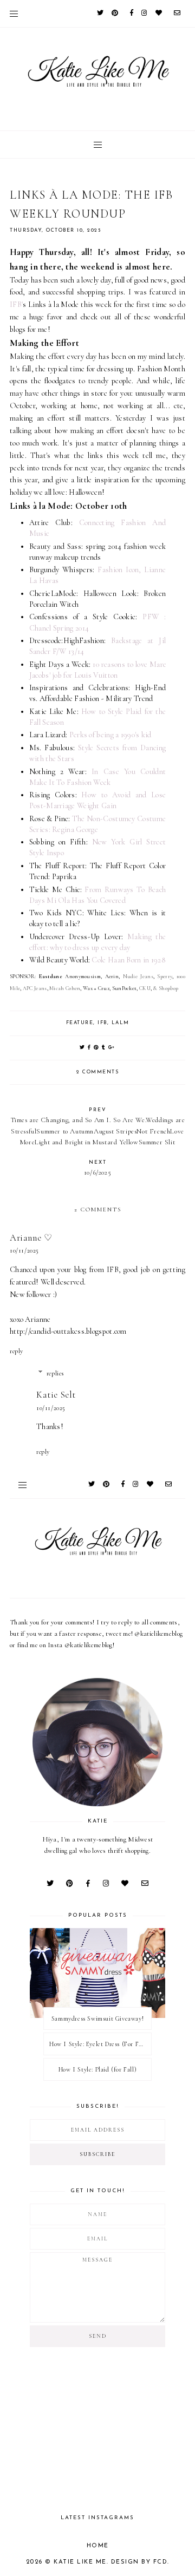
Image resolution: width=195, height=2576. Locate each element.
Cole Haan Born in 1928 (128, 960)
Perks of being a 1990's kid (110, 735)
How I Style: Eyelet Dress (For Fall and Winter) (100, 2044)
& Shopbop (165, 988)
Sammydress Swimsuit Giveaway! (97, 2018)
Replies (55, 1373)
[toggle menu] (14, 14)
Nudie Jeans (138, 976)
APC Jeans (35, 988)
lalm (121, 1023)
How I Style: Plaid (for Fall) (97, 2069)
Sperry (165, 976)
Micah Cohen (65, 988)
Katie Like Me (80, 2562)
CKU (145, 988)
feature (80, 1023)
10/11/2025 (24, 1250)
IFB (102, 1023)
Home (98, 2546)
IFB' (16, 304)
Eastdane (52, 976)
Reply (17, 1351)
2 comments (97, 1072)
